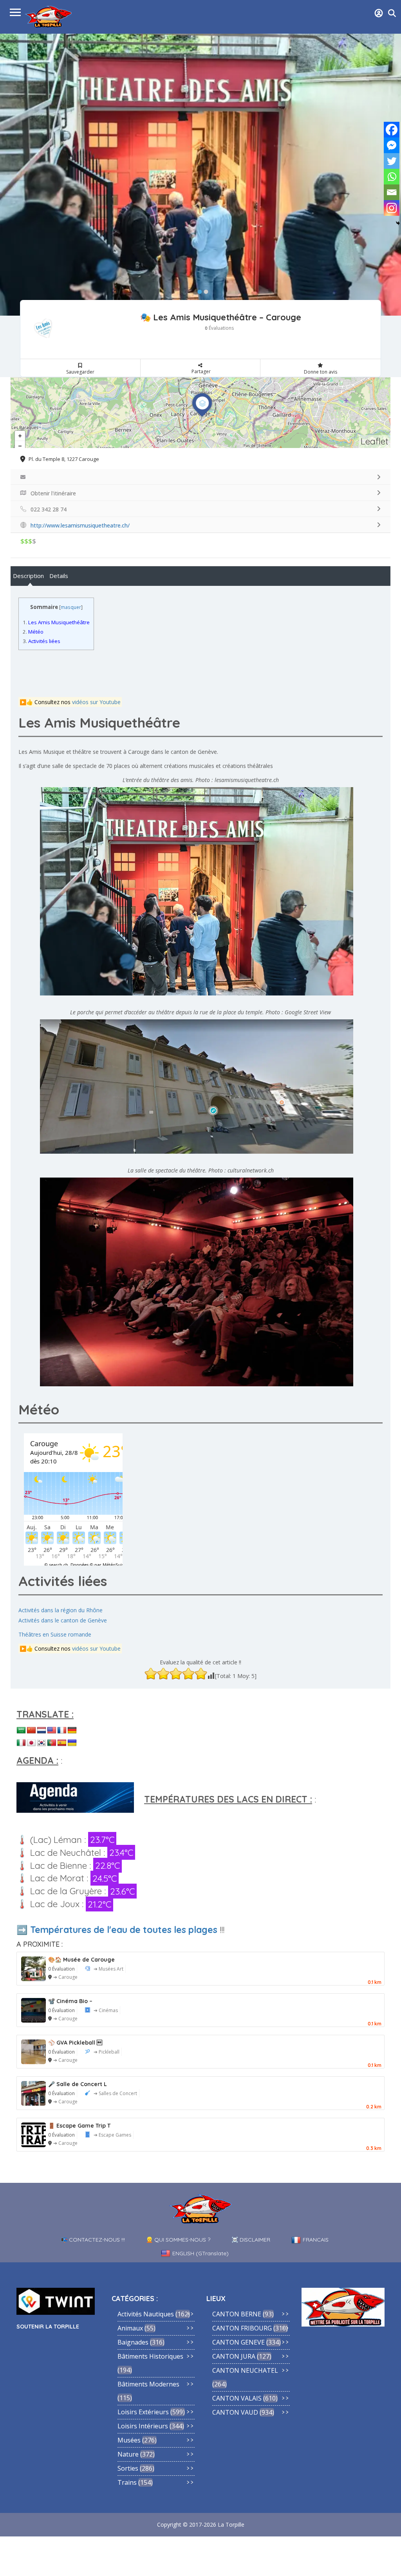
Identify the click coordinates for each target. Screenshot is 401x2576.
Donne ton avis (321, 372)
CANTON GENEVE (238, 2342)
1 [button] (198, 290)
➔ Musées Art (108, 1969)
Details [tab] (59, 576)
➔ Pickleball (107, 2052)
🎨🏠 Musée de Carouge (81, 1960)
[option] (200, 175)
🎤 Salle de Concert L (78, 2084)
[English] (52, 1731)
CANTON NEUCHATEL (245, 2370)
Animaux (130, 2328)
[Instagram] (392, 208)
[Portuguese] (52, 1743)
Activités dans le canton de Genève (63, 1620)
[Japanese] (31, 1743)
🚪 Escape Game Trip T (79, 2126)
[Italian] (21, 1743)
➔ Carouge (65, 1977)
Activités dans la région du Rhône (61, 1610)
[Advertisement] (182, 673)
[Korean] (42, 1743)
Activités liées (42, 641)
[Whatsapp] (392, 177)
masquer (71, 607)
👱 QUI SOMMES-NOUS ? (178, 2240)
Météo (33, 632)
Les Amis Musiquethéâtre (56, 622)
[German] (72, 1731)
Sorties (128, 2468)
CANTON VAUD (235, 2412)
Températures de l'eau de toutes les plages (124, 1930)
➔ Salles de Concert (115, 2093)
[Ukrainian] (72, 1743)
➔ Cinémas (106, 2010)
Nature (128, 2454)
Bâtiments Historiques (150, 2356)
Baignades (133, 2342)
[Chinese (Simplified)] (31, 1731)
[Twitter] (392, 161)
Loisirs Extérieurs (143, 2412)
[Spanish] (62, 1743)
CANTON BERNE (237, 2314)
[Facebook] (392, 130)
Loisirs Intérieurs (143, 2426)
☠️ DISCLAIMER (251, 2240)
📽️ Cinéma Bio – (70, 2001)
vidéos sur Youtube (96, 702)
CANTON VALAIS (237, 2398)
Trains (127, 2482)
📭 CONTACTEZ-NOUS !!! (93, 2240)
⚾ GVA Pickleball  (75, 2043)
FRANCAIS (316, 2240)
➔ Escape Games (112, 2135)
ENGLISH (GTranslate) (200, 2253)
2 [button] (204, 290)
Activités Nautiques (146, 2314)
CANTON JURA (234, 2356)
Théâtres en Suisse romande (55, 1634)
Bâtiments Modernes (148, 2384)
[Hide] (398, 223)
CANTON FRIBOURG (242, 2328)
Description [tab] (28, 576)
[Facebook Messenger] (392, 145)
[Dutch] (42, 1731)
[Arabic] (21, 1731)
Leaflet (375, 441)
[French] (62, 1731)
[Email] (392, 192)
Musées (129, 2440)
